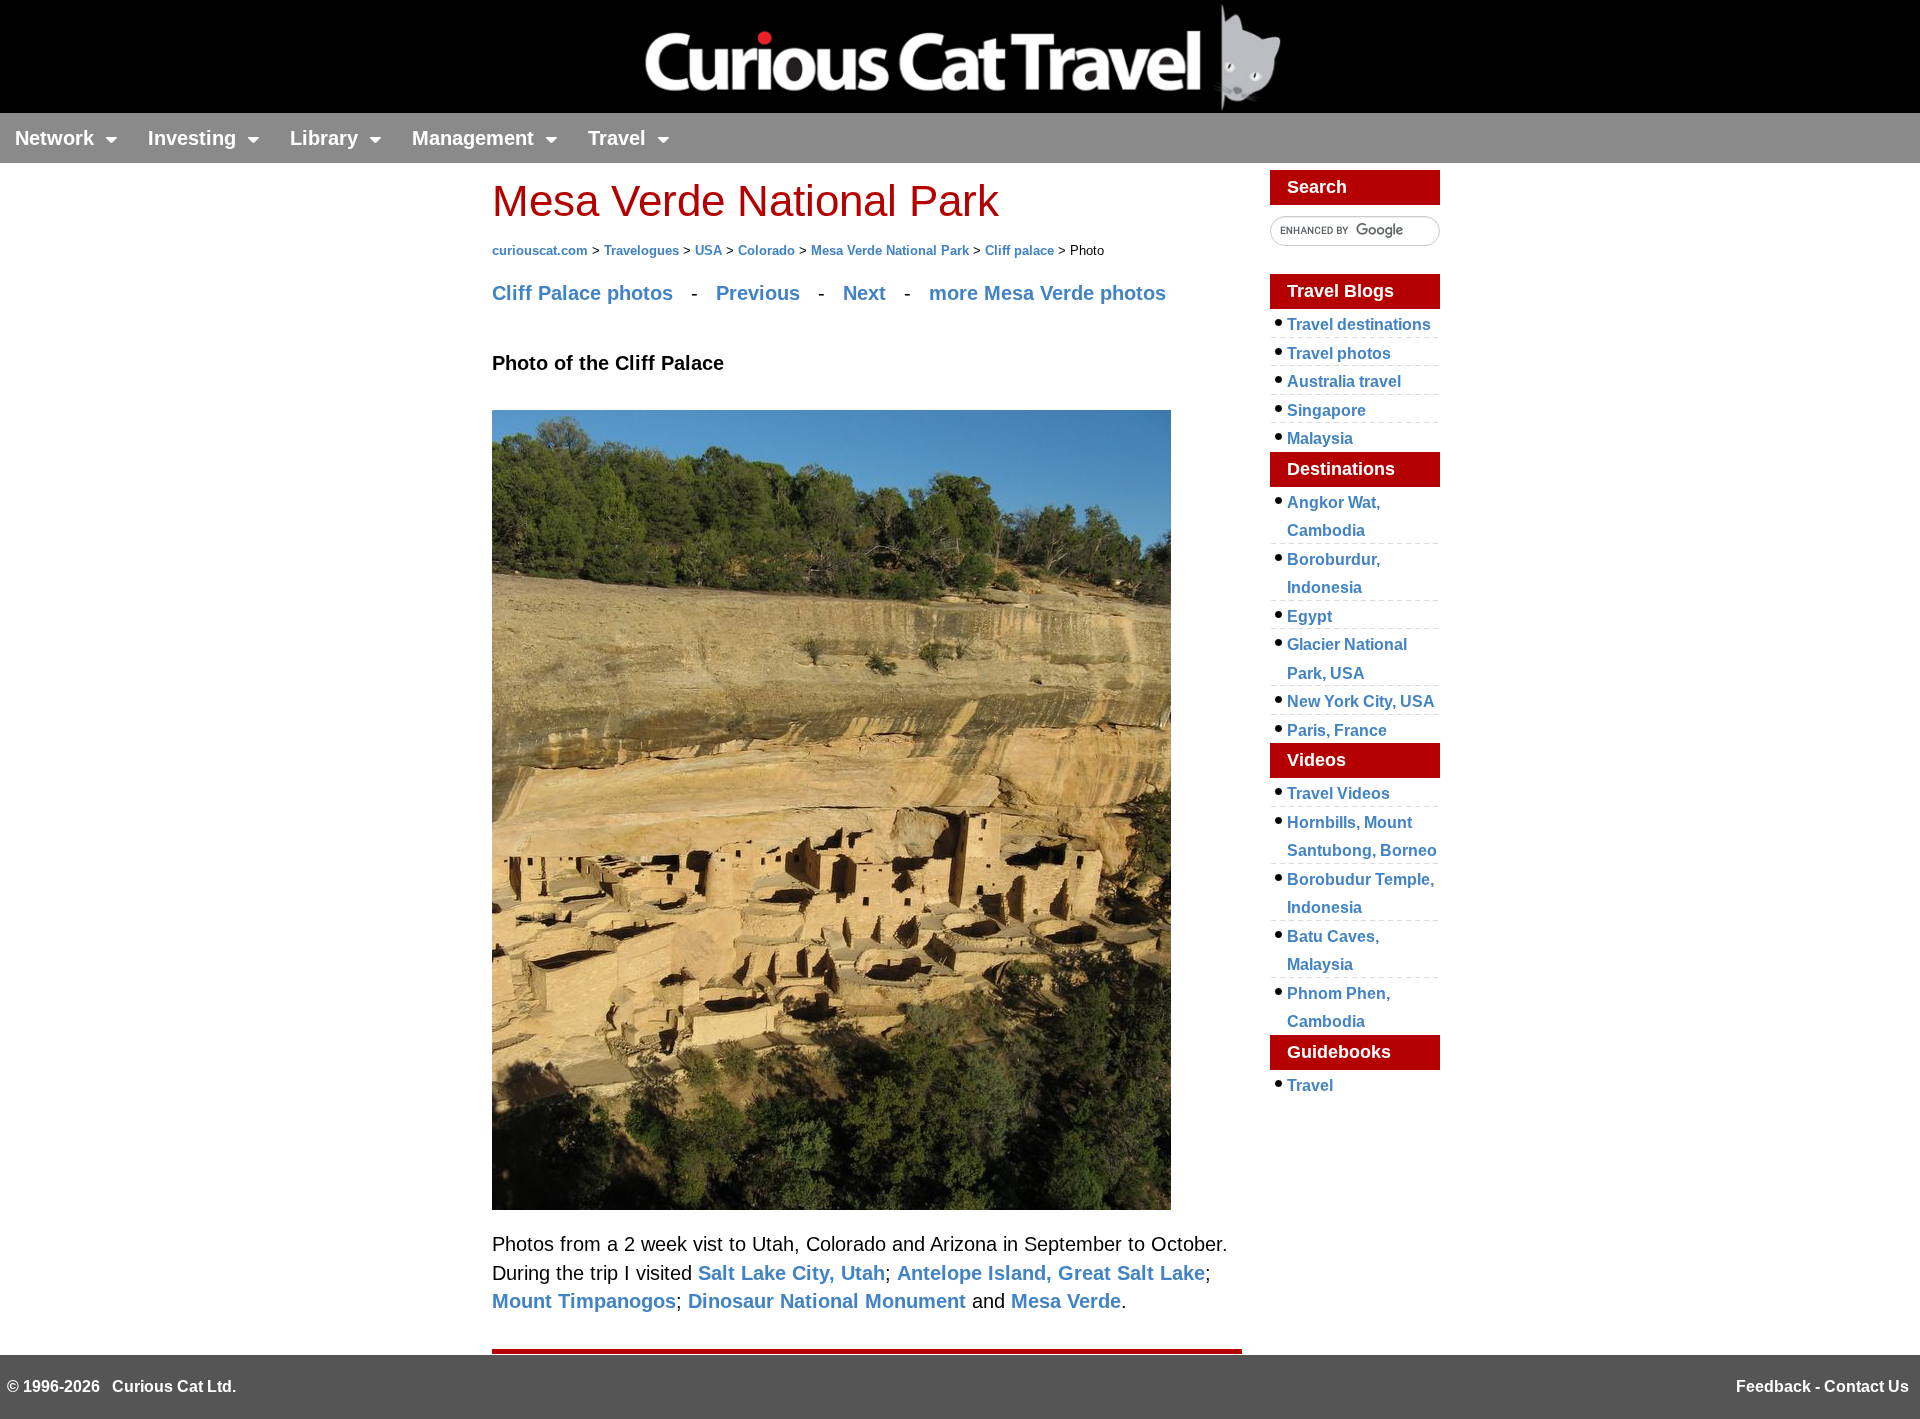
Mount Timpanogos (584, 1301)
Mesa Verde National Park (890, 250)
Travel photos (1339, 353)
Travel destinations (1359, 324)
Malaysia (1320, 438)
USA (708, 250)
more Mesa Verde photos (1047, 293)
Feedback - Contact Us (1822, 1386)
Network (57, 138)
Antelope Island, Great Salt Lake (1051, 1273)
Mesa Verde (1066, 1301)
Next (864, 293)
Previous (758, 293)
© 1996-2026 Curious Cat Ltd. (121, 1386)
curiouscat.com (540, 250)
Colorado (766, 250)
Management (476, 138)
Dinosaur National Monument (827, 1301)
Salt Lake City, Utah (791, 1273)
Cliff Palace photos (582, 293)
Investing (195, 138)
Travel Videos (1338, 793)
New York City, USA (1361, 701)
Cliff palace (1019, 250)
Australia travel (1344, 381)
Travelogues (641, 250)
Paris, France (1337, 730)
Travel (620, 138)
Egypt (1309, 616)
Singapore (1326, 410)
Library (327, 138)
